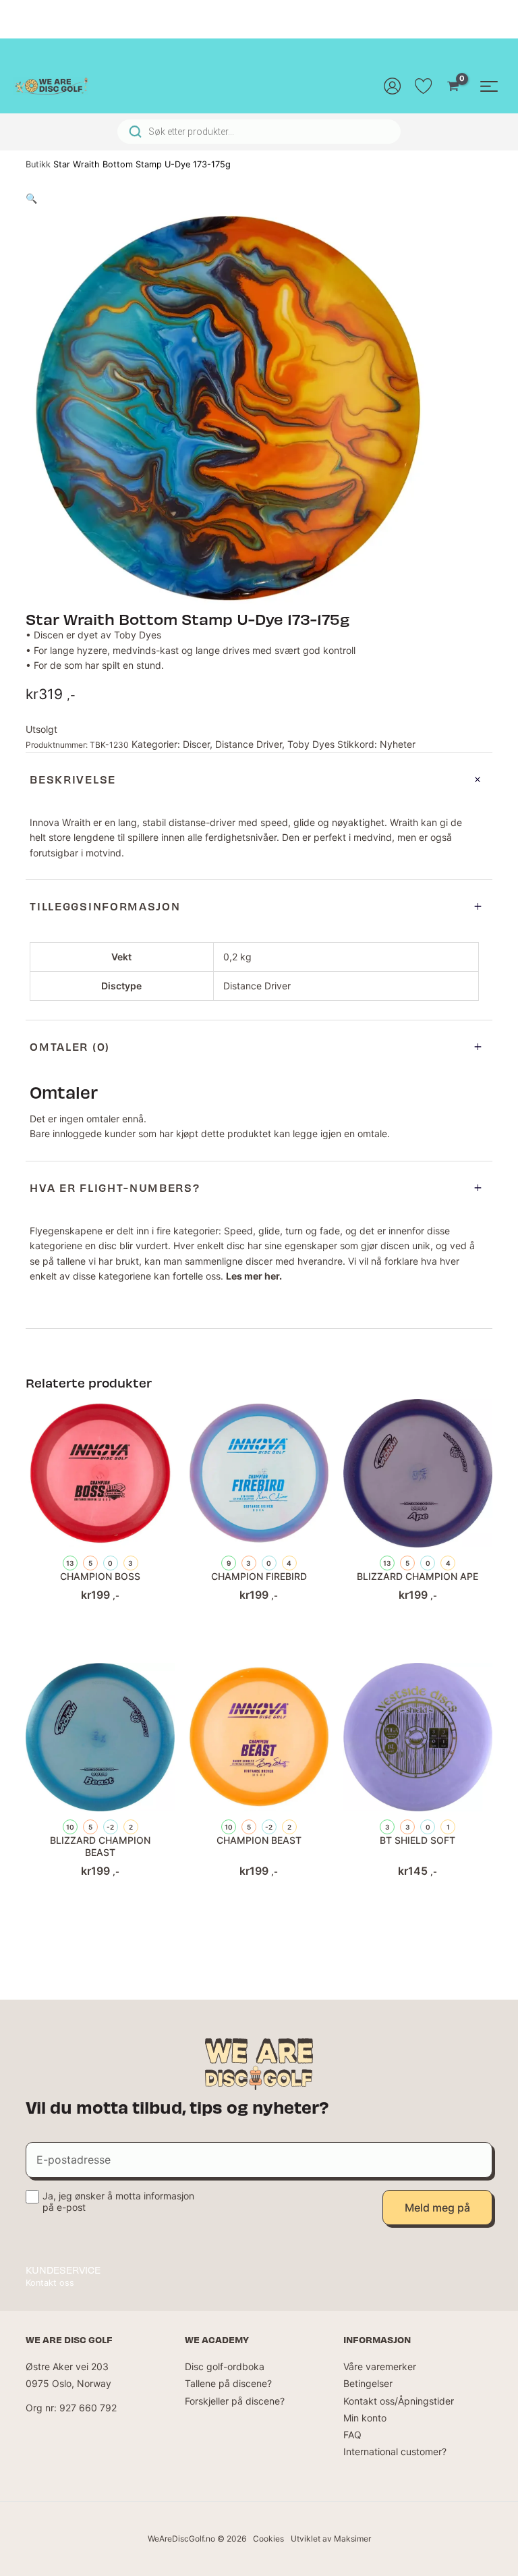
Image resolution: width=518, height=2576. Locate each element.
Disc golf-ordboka (225, 2366)
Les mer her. (254, 1276)
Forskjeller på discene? (235, 2401)
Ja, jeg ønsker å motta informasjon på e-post (118, 2201)
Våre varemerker (380, 2366)
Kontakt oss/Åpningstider (399, 2401)
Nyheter (398, 744)
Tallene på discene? (228, 2383)
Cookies (268, 2539)
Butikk (38, 164)
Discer (196, 744)
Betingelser (368, 2383)
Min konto (365, 2418)
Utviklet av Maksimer (331, 2539)
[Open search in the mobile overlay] (259, 132)
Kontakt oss (50, 2283)
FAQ (352, 2435)
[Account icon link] (393, 86)
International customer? (395, 2451)
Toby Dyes (311, 744)
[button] (31, 198)
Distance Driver (249, 744)
